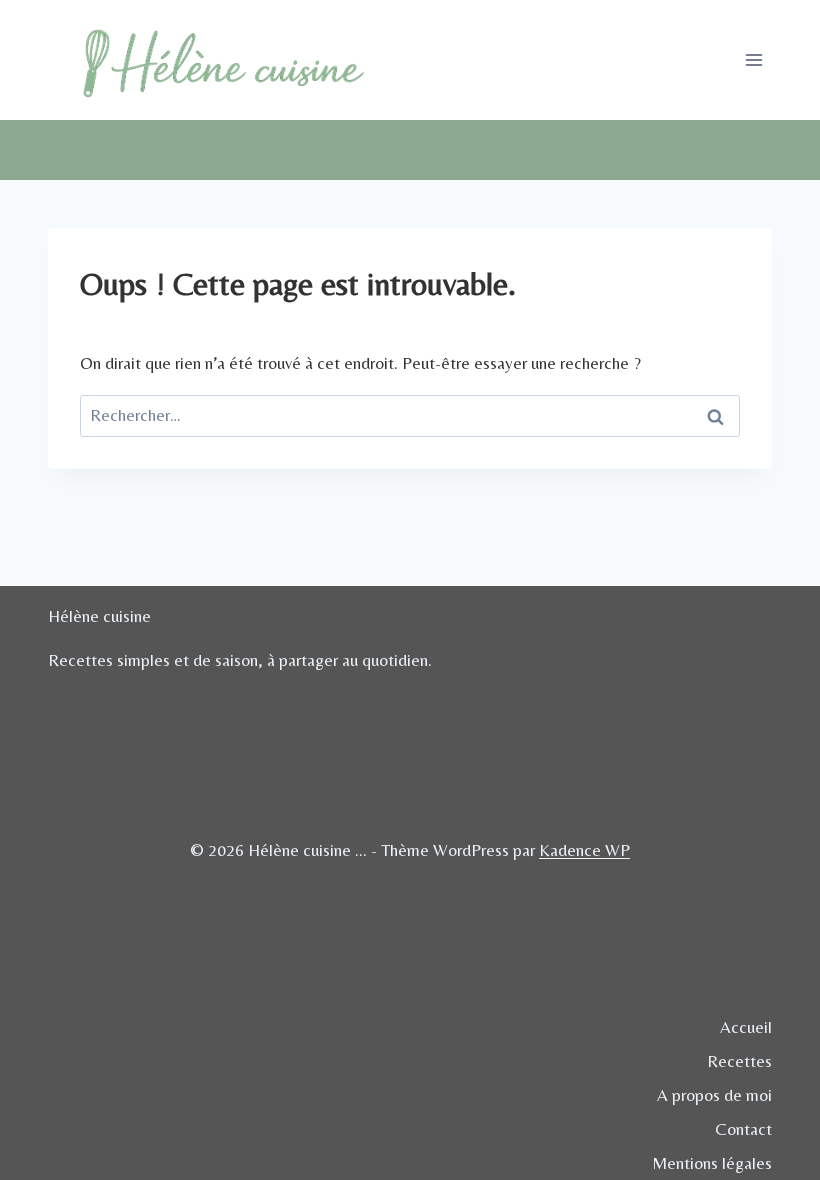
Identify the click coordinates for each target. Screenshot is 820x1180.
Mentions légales (712, 1163)
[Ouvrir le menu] (753, 59)
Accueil (746, 1027)
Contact (743, 1129)
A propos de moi (714, 1095)
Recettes (739, 1061)
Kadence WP (584, 850)
